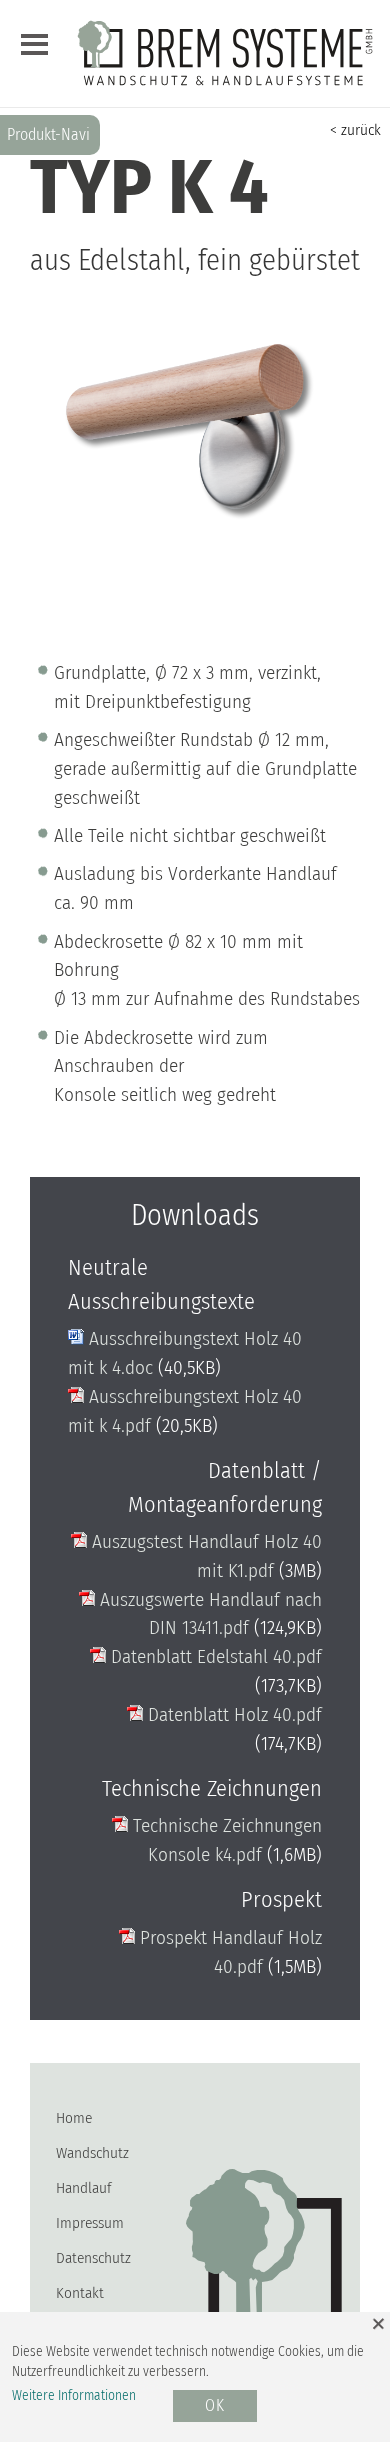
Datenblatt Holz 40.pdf (232, 1714)
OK (215, 2406)
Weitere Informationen (74, 2395)
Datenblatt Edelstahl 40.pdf (214, 1656)
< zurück (355, 130)
